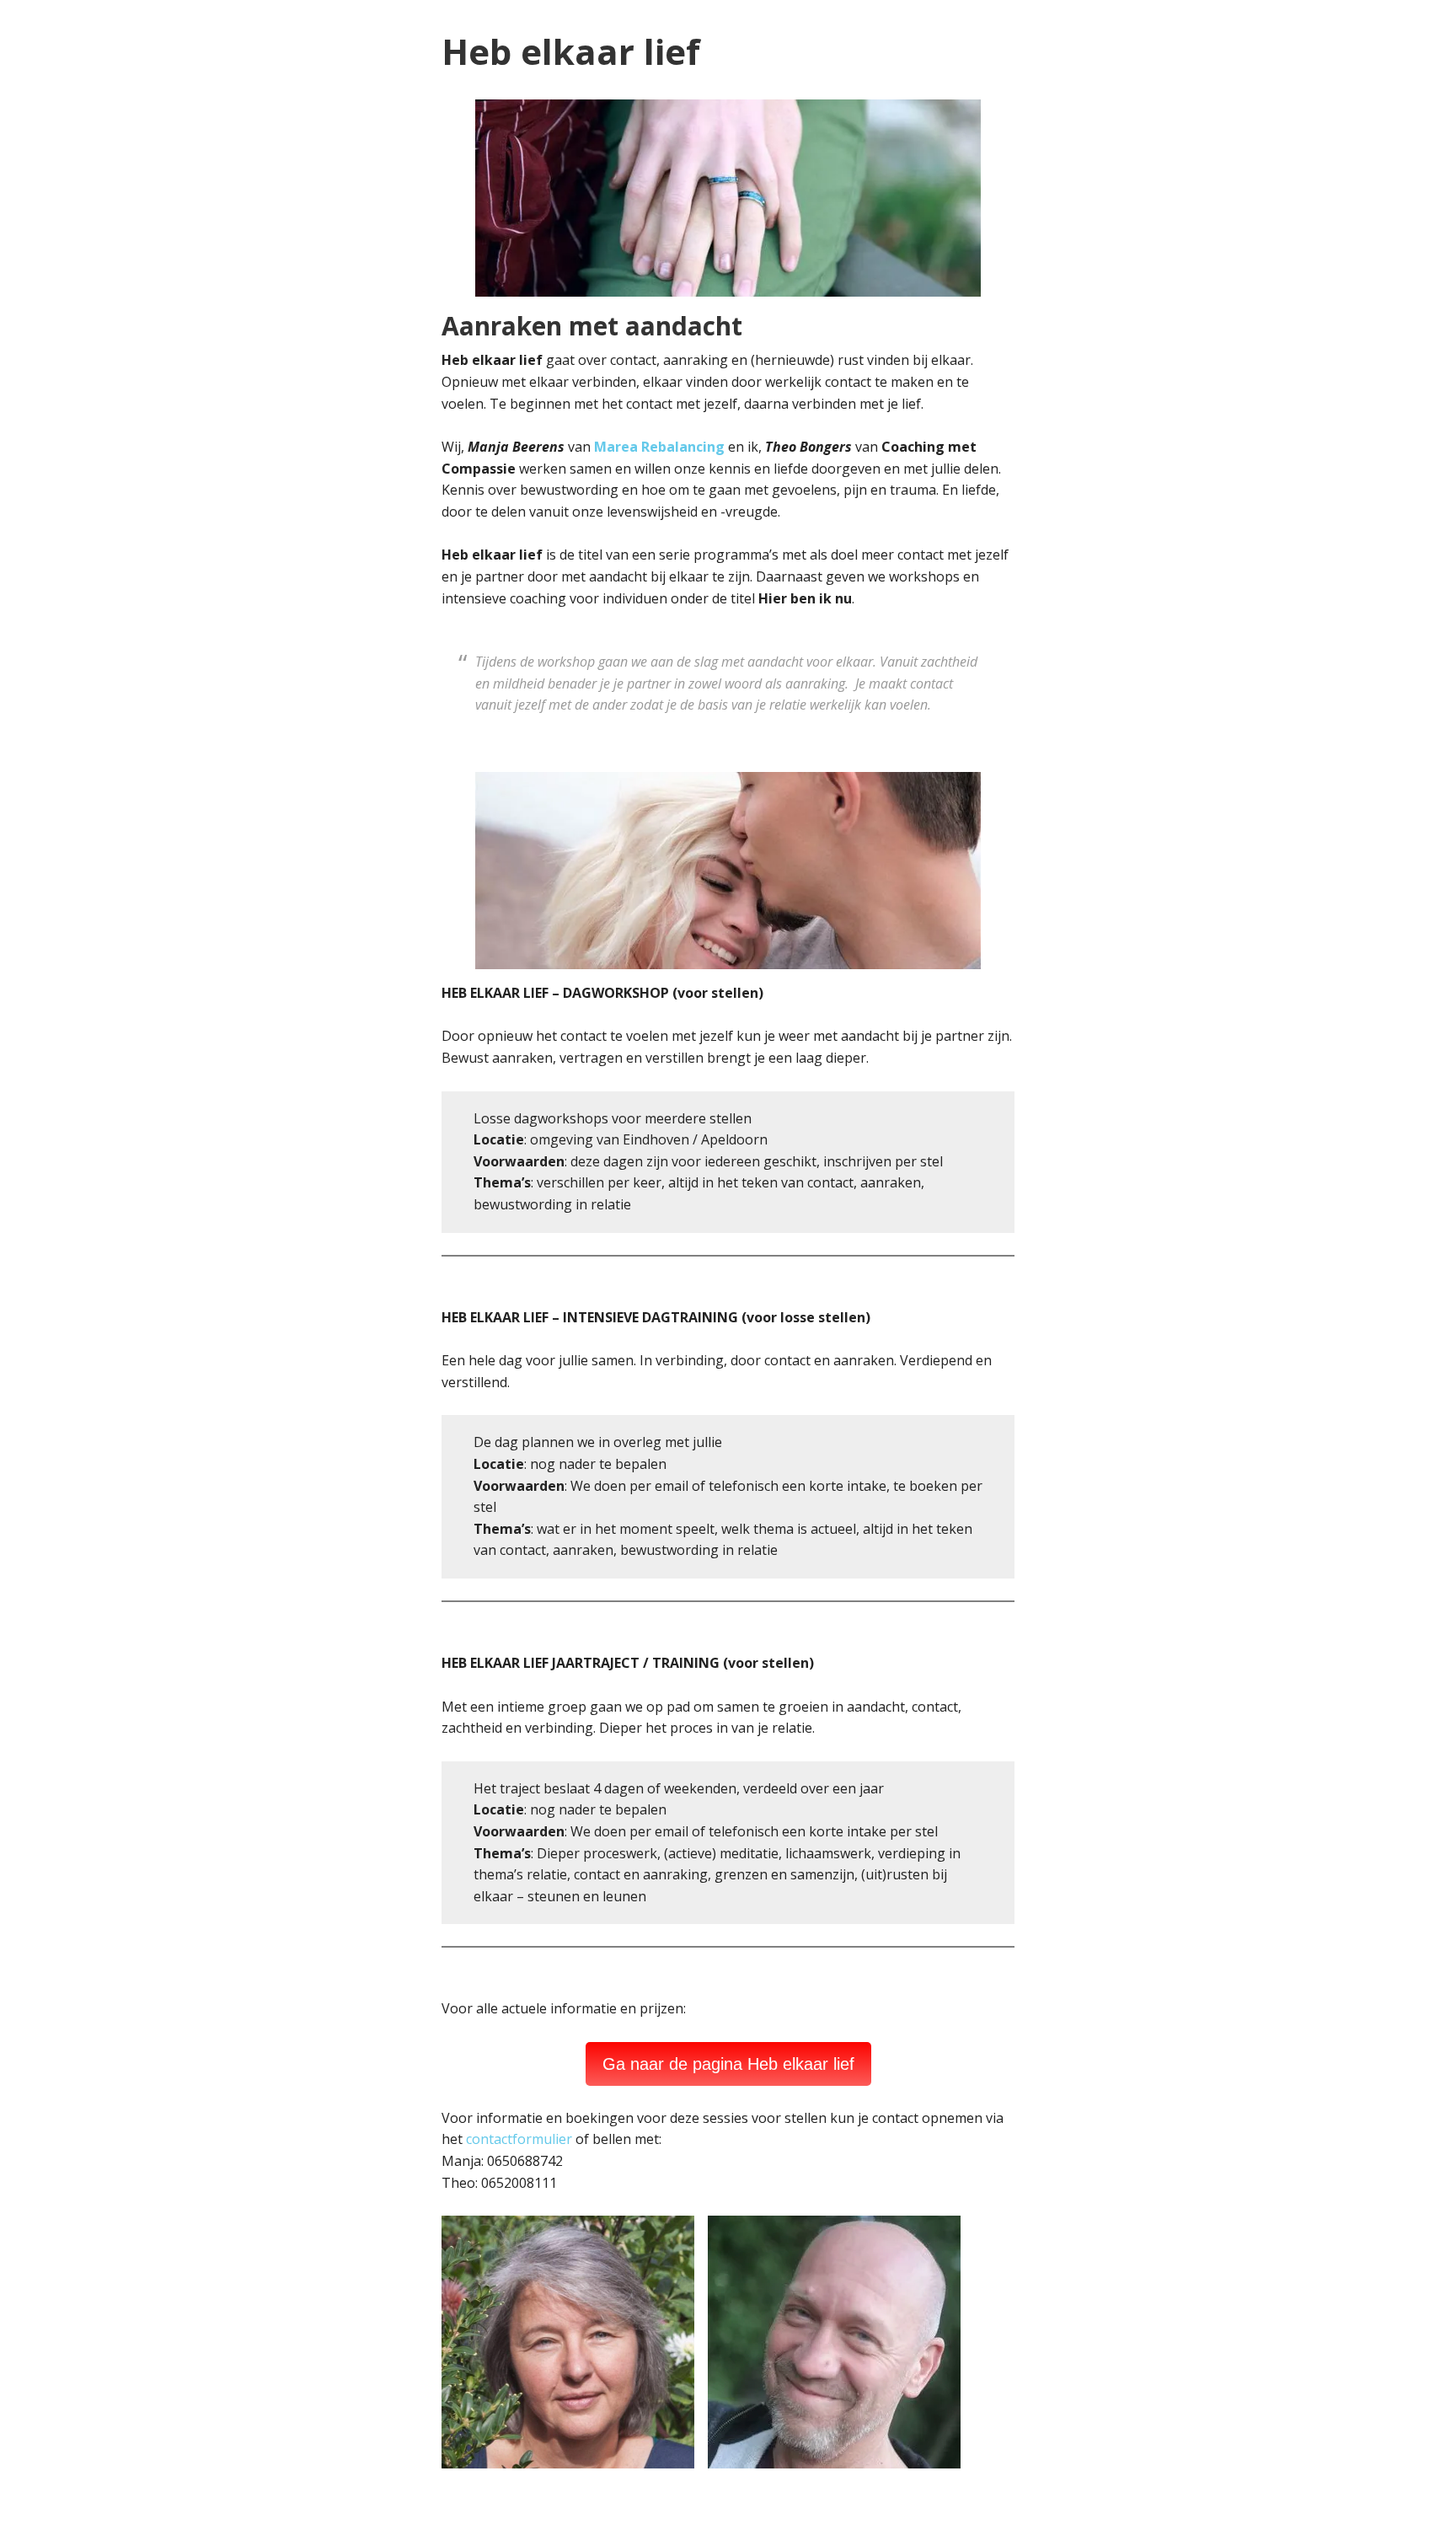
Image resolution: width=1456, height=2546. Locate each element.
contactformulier (519, 2139)
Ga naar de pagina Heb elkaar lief (728, 2064)
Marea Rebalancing (659, 447)
